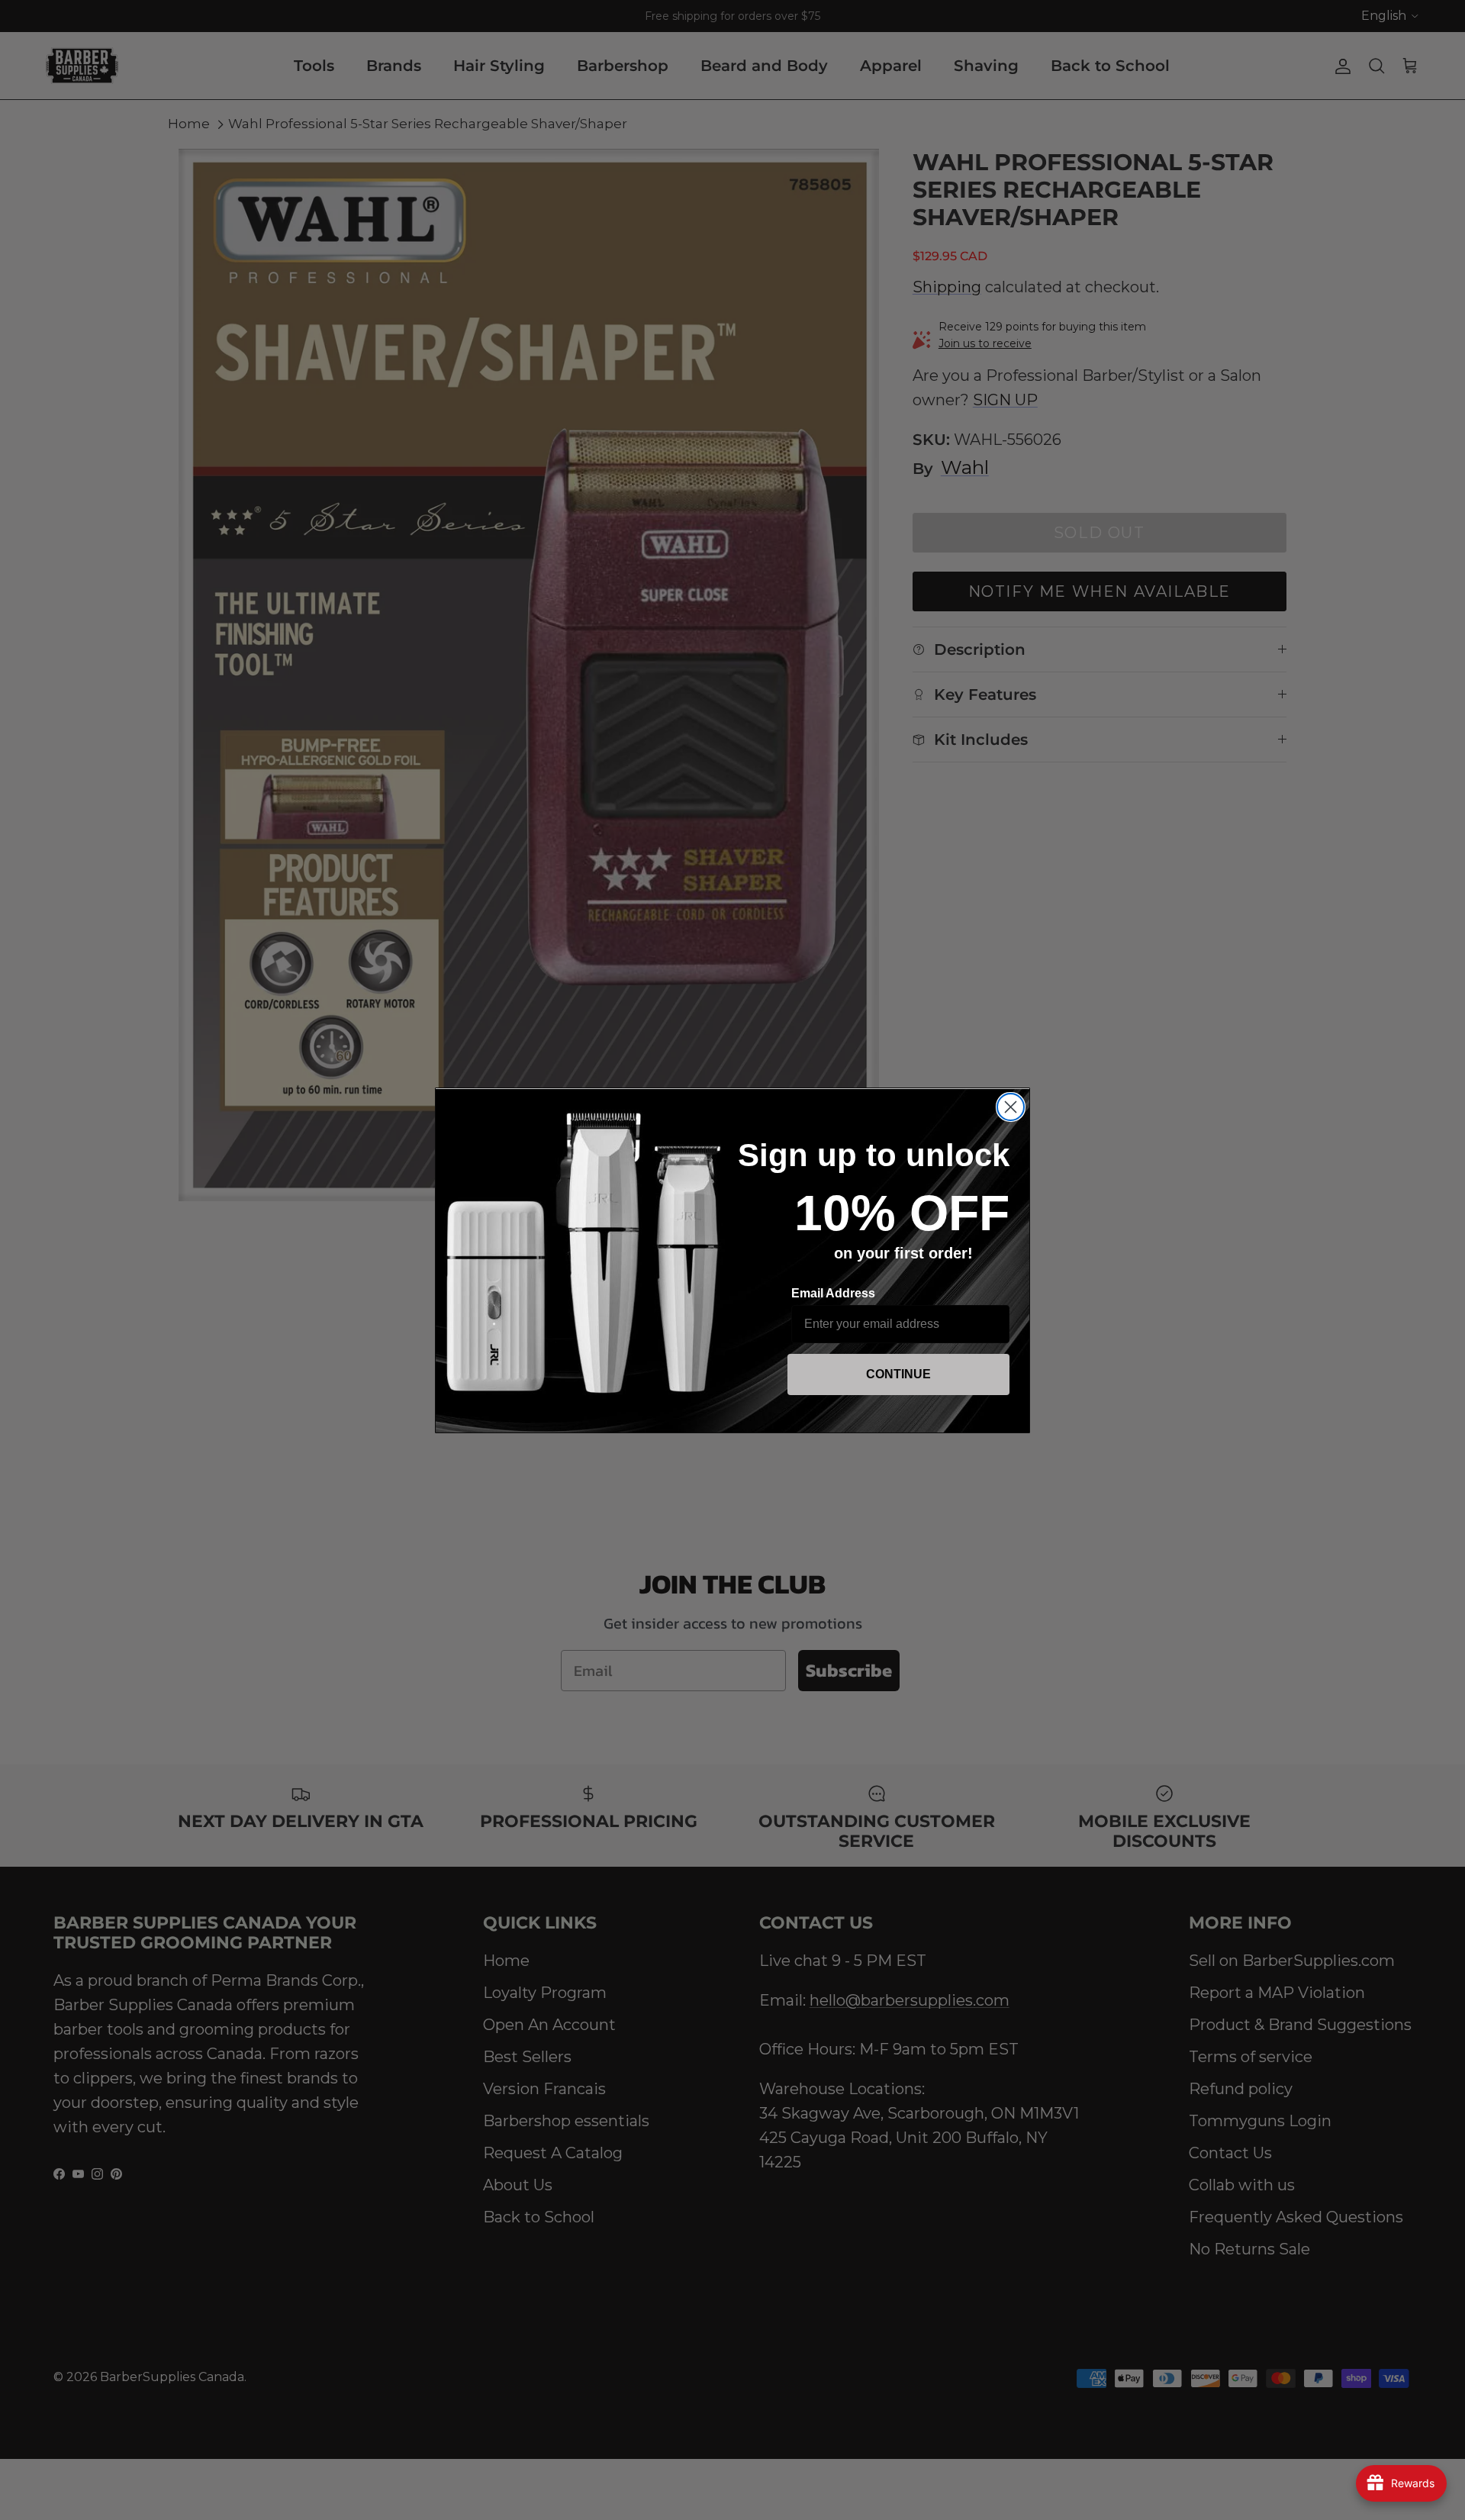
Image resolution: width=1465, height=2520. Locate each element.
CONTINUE (898, 1374)
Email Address (833, 1293)
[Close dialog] (1011, 1107)
